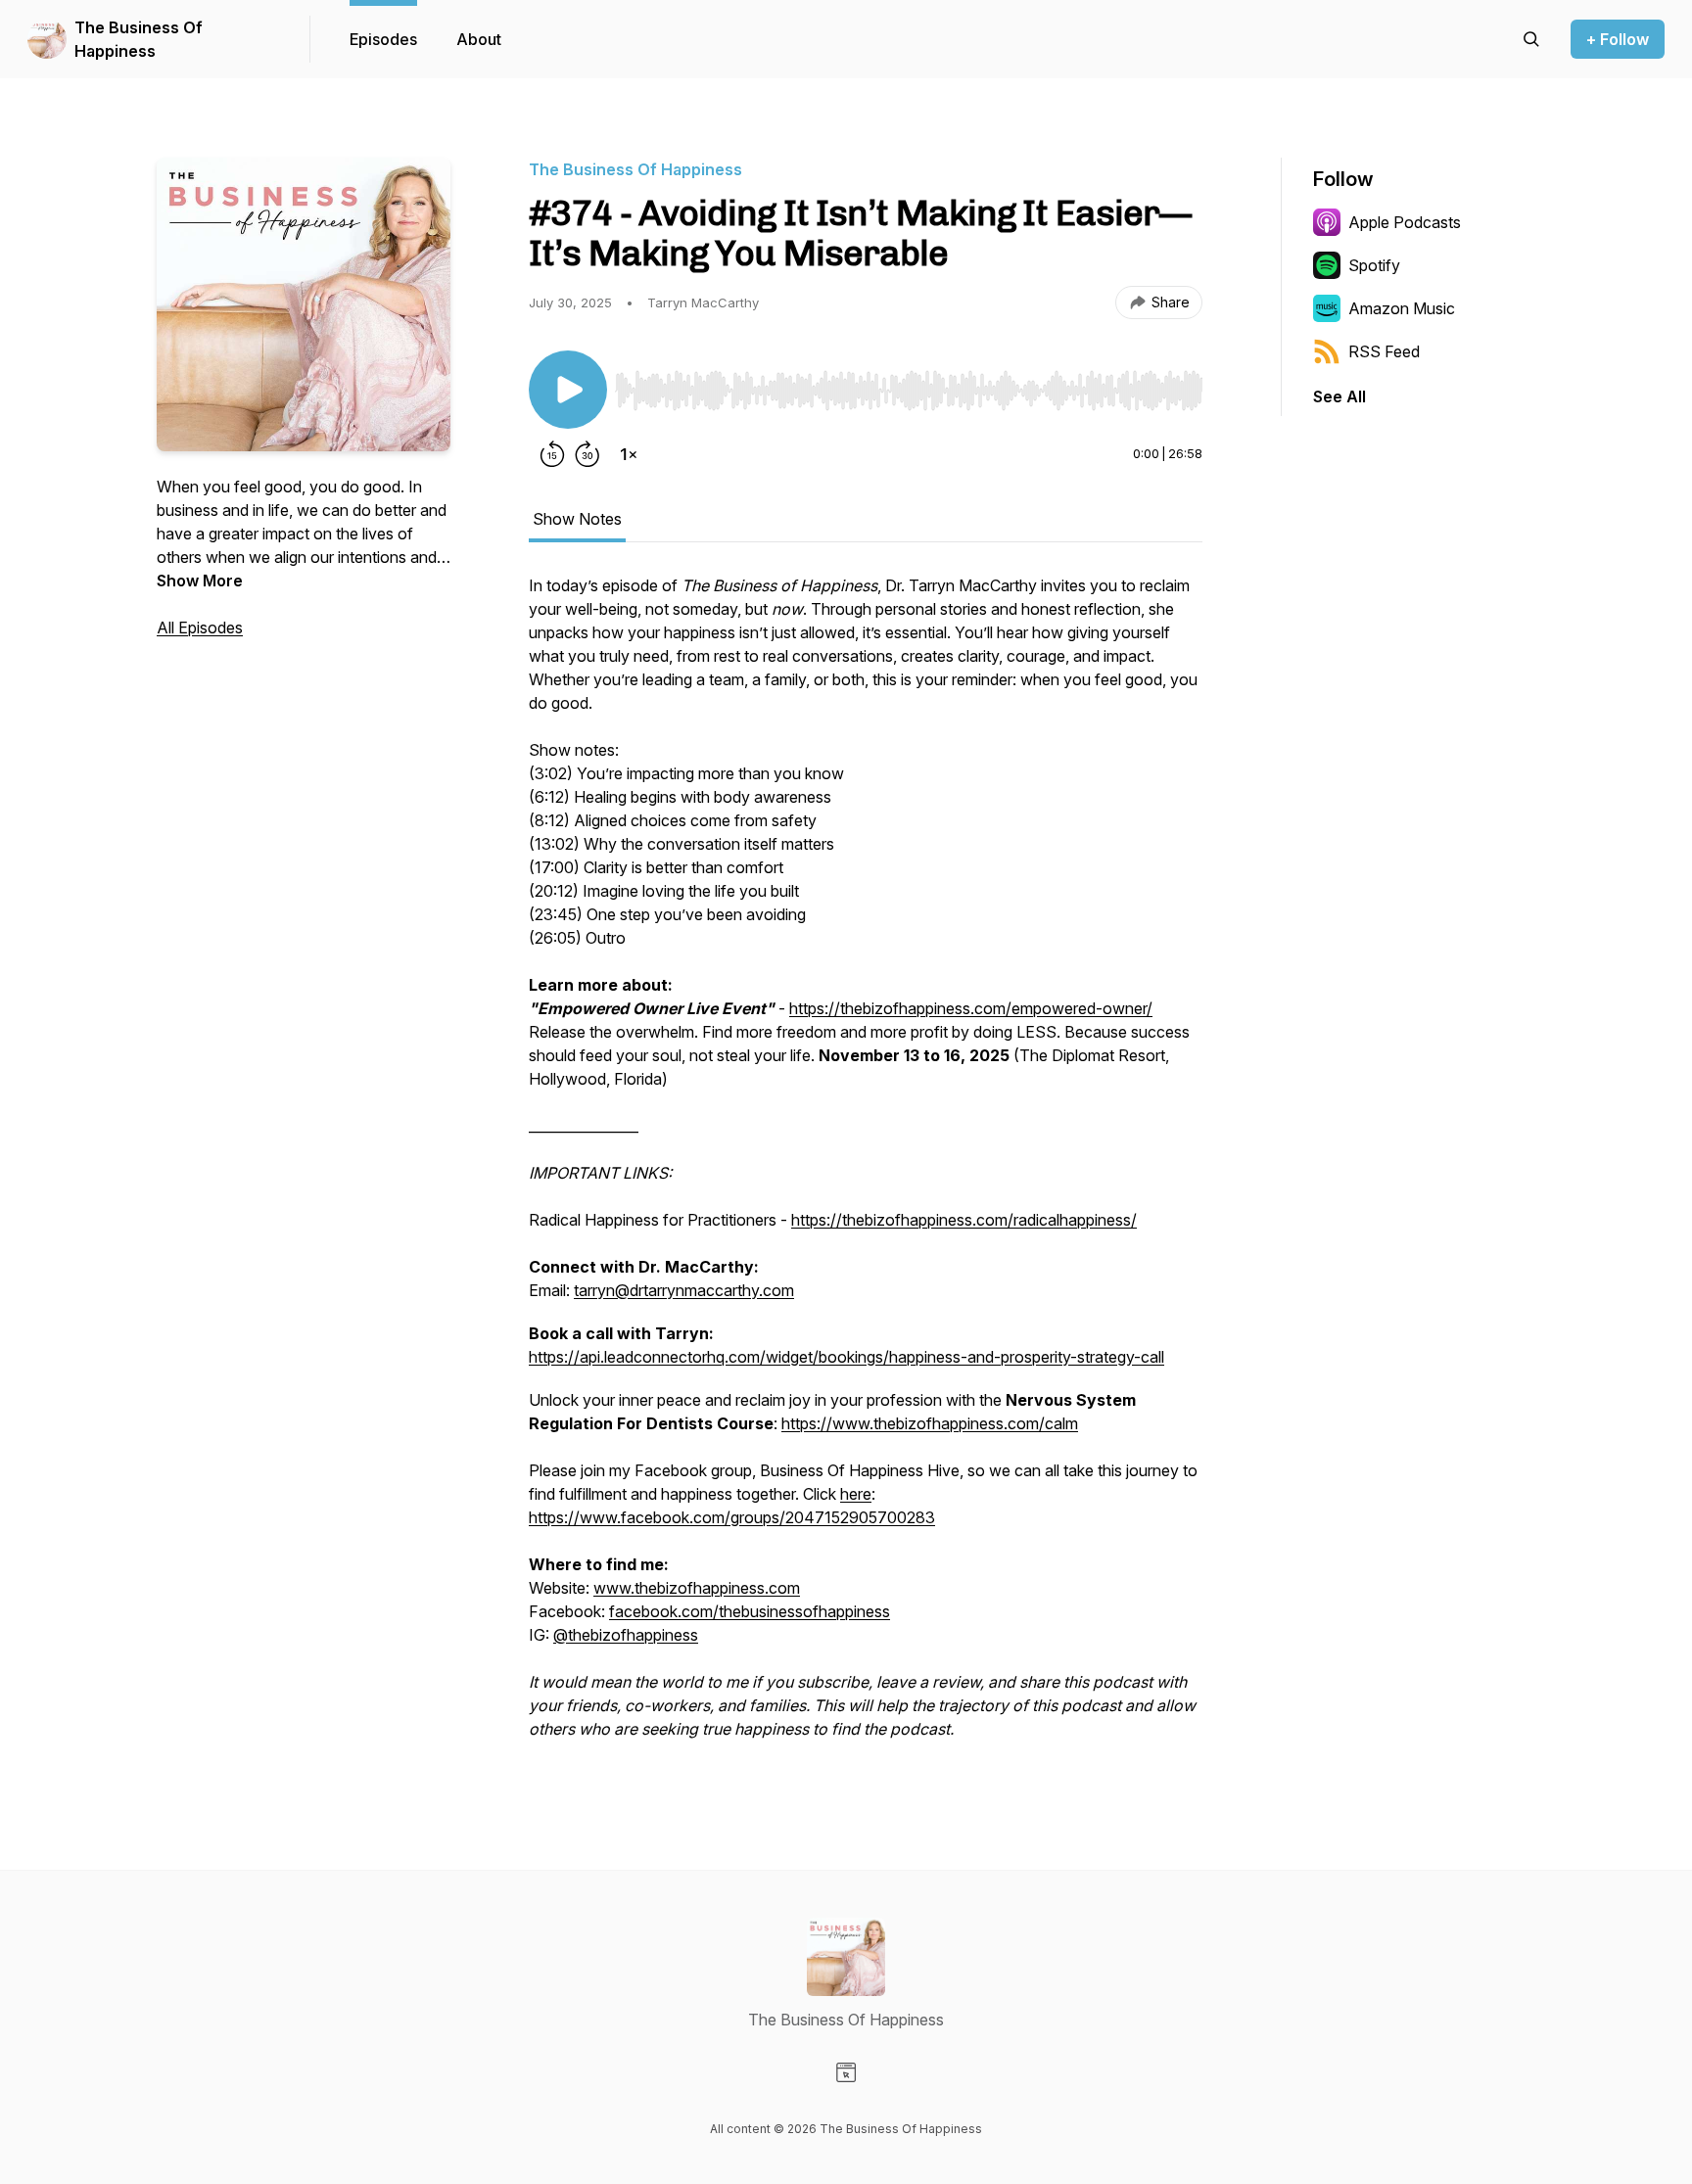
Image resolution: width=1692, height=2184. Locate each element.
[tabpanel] (866, 1167)
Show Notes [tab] (577, 519)
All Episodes (200, 627)
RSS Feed (1384, 351)
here (856, 1494)
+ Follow (1618, 39)
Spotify (1374, 265)
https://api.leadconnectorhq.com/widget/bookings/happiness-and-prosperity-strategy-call (846, 1357)
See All (1339, 396)
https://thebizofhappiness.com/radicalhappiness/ (964, 1220)
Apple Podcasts (1405, 222)
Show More (200, 581)
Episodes (383, 39)
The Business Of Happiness (139, 39)
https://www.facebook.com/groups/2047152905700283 (732, 1517)
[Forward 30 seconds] (587, 454)
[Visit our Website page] (846, 2072)
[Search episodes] (1531, 39)
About (479, 39)
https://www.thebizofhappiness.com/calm (930, 1423)
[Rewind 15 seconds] (552, 454)
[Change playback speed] (629, 454)
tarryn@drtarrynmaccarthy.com (684, 1290)
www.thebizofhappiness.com (697, 1588)
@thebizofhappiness (626, 1635)
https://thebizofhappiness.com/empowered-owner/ (971, 1008)
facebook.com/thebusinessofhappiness (750, 1611)
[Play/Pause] (568, 390)
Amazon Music (1402, 308)
